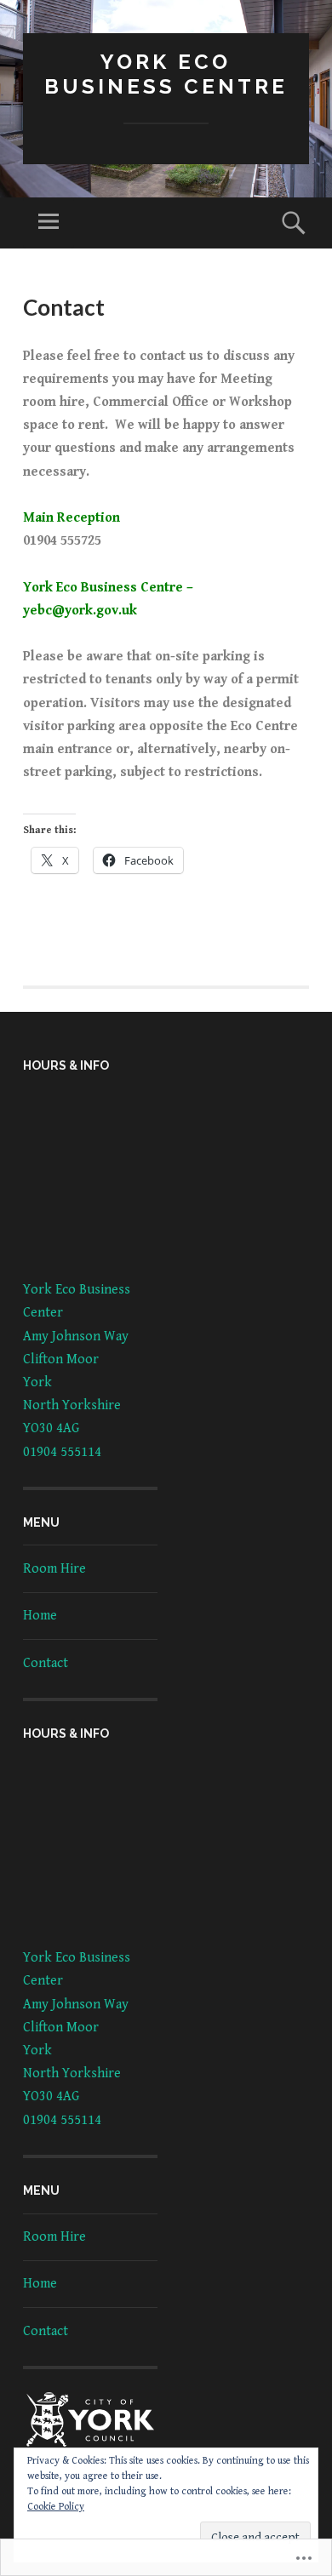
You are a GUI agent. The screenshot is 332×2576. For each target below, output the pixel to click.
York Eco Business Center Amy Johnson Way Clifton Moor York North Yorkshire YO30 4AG (77, 1359)
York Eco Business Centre (166, 74)
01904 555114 (62, 1452)
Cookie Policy (56, 2507)
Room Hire (54, 1569)
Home (40, 1616)
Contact (46, 1663)
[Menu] (49, 223)
